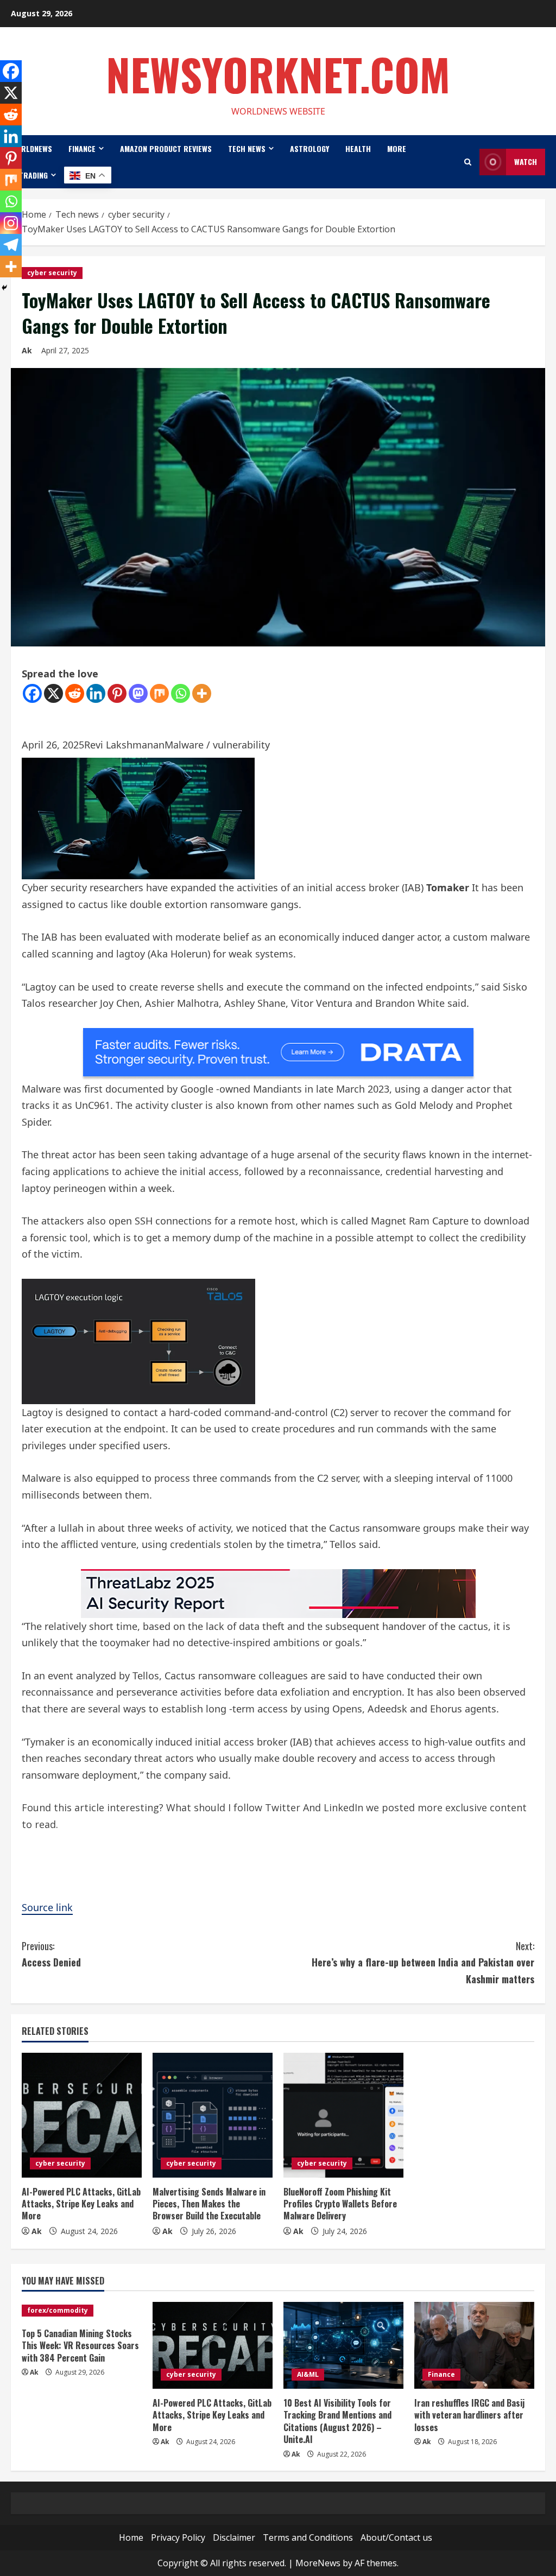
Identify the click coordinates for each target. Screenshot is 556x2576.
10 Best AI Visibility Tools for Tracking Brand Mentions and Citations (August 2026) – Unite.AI (337, 2421)
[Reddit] (75, 693)
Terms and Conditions (308, 2537)
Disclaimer (234, 2537)
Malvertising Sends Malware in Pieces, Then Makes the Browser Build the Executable (209, 2204)
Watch (526, 161)
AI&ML (308, 2374)
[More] (202, 693)
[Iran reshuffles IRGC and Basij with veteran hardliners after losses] (474, 2345)
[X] (53, 693)
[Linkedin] (96, 693)
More (397, 148)
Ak (27, 350)
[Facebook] (32, 693)
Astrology (309, 148)
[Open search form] (468, 162)
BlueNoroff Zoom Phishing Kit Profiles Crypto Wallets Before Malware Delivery (340, 2204)
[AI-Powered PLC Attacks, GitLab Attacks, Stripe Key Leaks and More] (82, 2115)
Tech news (247, 148)
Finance (82, 148)
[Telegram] (11, 245)
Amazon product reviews (166, 148)
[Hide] (4, 288)
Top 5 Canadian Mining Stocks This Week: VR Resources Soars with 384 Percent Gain (80, 2346)
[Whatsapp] (181, 693)
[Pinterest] (117, 693)
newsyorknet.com (278, 74)
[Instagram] (11, 223)
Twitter (284, 1807)
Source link (47, 1907)
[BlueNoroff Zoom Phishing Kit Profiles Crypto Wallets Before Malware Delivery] (343, 2115)
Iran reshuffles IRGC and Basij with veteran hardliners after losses (469, 2415)
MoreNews (318, 2563)
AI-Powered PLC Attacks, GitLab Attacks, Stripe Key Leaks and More (81, 2204)
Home (131, 2537)
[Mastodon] (138, 693)
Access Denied (51, 1954)
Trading (33, 175)
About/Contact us (396, 2537)
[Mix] (159, 693)
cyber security (52, 273)
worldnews (31, 148)
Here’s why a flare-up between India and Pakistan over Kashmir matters (423, 1962)
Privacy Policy (178, 2537)
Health (358, 148)
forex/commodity (58, 2310)
